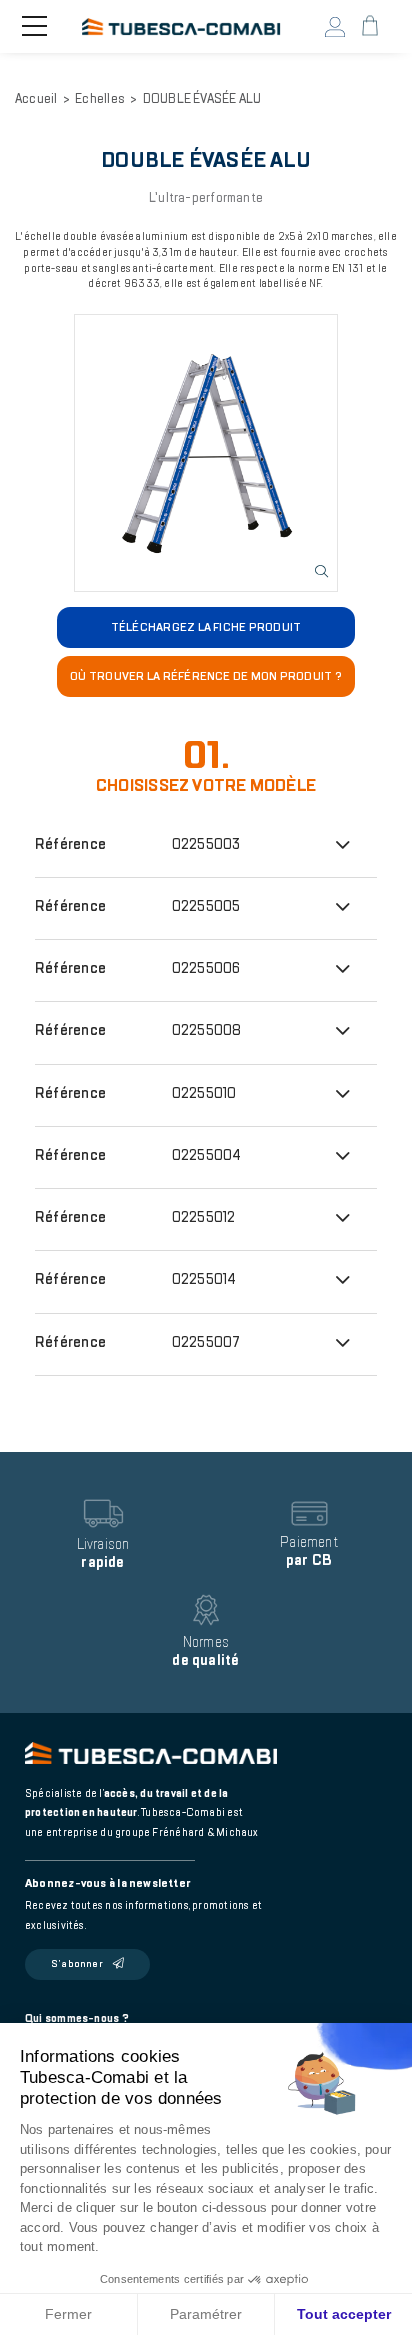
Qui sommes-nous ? (77, 2018)
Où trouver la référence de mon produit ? (206, 676)
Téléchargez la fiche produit (206, 627)
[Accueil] (181, 27)
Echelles (100, 99)
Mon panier (370, 26)
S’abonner (77, 1964)
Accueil (36, 99)
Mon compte (335, 27)
